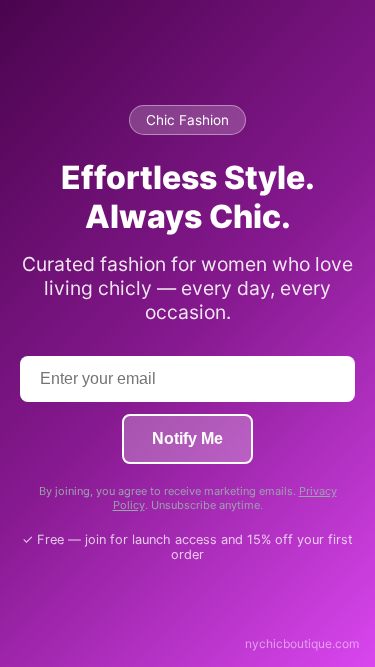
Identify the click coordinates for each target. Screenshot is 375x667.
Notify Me (187, 438)
